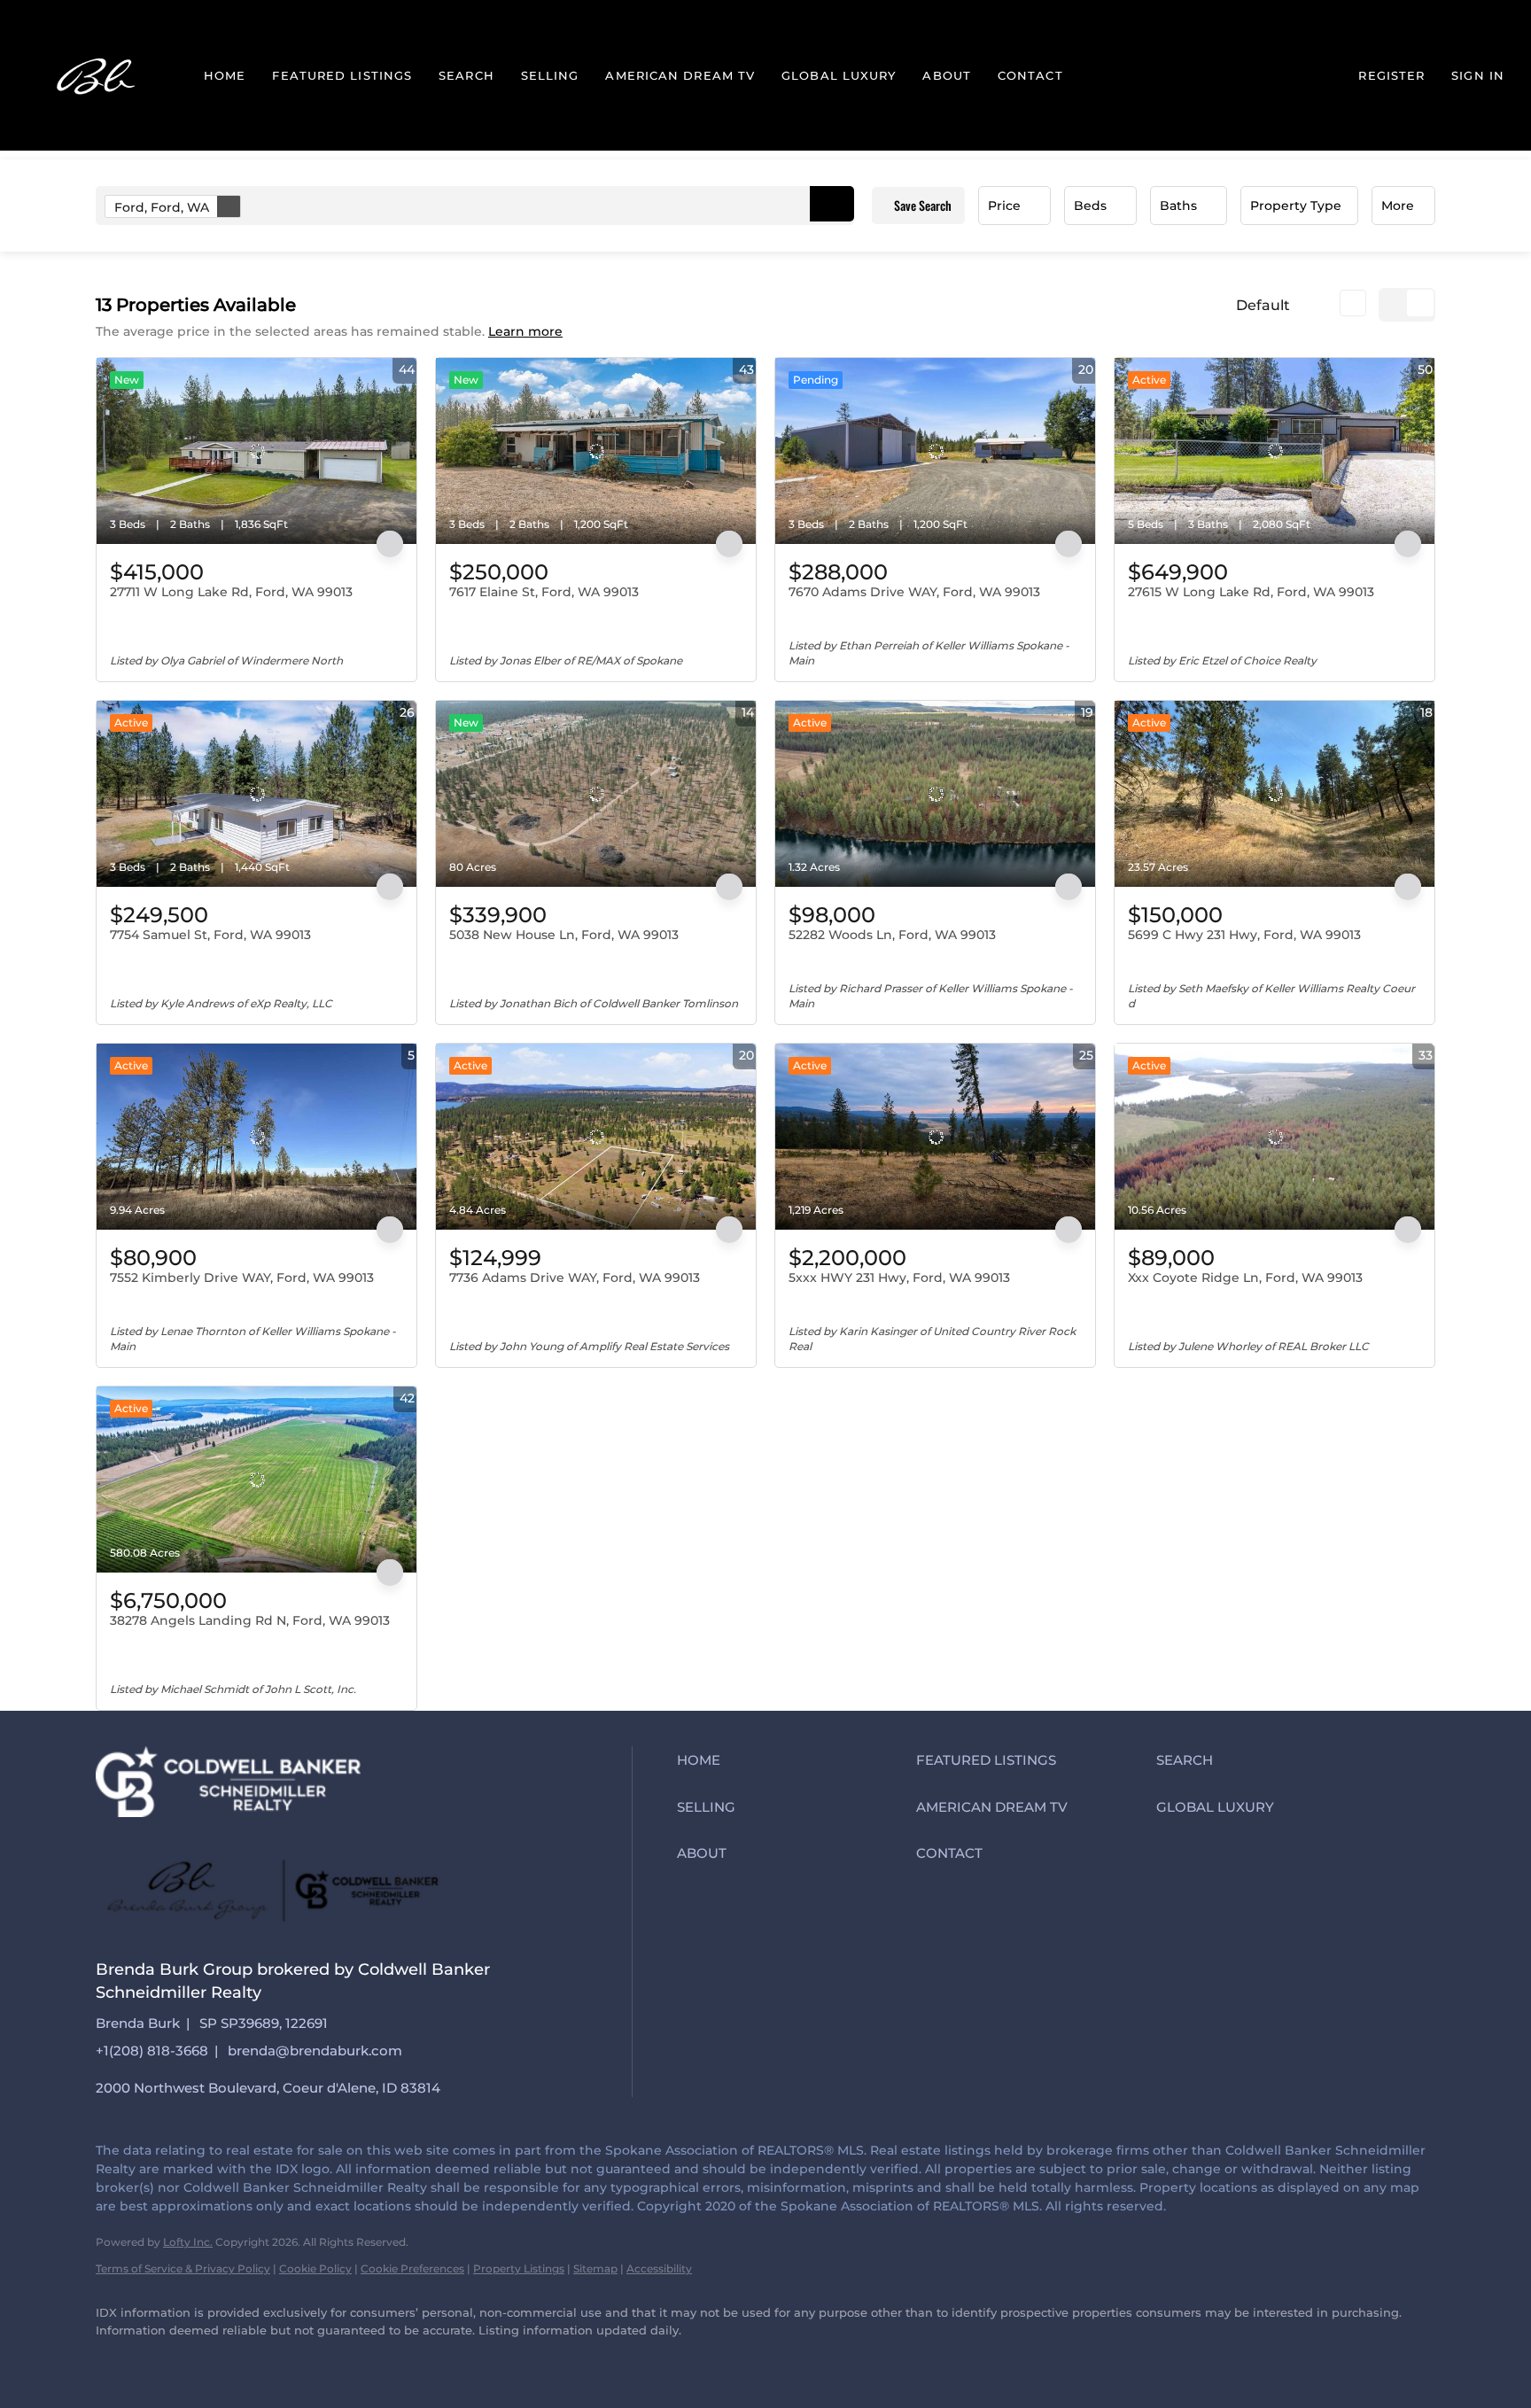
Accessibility (659, 2268)
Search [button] (466, 75)
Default (1263, 305)
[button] (97, 75)
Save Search (923, 205)
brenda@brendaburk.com (315, 2051)
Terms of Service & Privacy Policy (183, 2268)
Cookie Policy (315, 2268)
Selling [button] (550, 75)
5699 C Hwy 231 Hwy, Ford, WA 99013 (1244, 935)
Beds (1090, 206)
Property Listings (519, 2268)
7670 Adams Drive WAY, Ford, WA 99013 (914, 592)
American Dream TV (680, 75)
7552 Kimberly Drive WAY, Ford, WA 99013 (242, 1278)
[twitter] (168, 2360)
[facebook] (117, 2360)
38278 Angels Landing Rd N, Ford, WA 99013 (250, 1620)
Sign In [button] (1478, 75)
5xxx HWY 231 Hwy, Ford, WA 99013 (899, 1278)
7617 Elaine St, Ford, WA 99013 (544, 592)
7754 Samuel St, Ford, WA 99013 (210, 935)
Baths (1178, 206)
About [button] (947, 75)
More (1398, 206)
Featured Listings (342, 75)
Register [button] (1391, 75)
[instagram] (271, 2360)
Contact (1030, 75)
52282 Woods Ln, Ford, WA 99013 (892, 935)
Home (225, 75)
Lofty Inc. (188, 2242)
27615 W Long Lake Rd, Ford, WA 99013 (1251, 592)
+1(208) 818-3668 (152, 2051)
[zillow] (220, 2360)
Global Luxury (839, 75)
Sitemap (595, 2268)
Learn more (525, 331)
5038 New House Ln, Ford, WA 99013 (564, 935)
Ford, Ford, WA (162, 207)
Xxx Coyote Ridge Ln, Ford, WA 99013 (1245, 1278)
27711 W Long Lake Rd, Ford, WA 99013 (231, 592)
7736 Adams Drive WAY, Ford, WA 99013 (575, 1278)
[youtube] (323, 2360)
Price (1004, 206)
